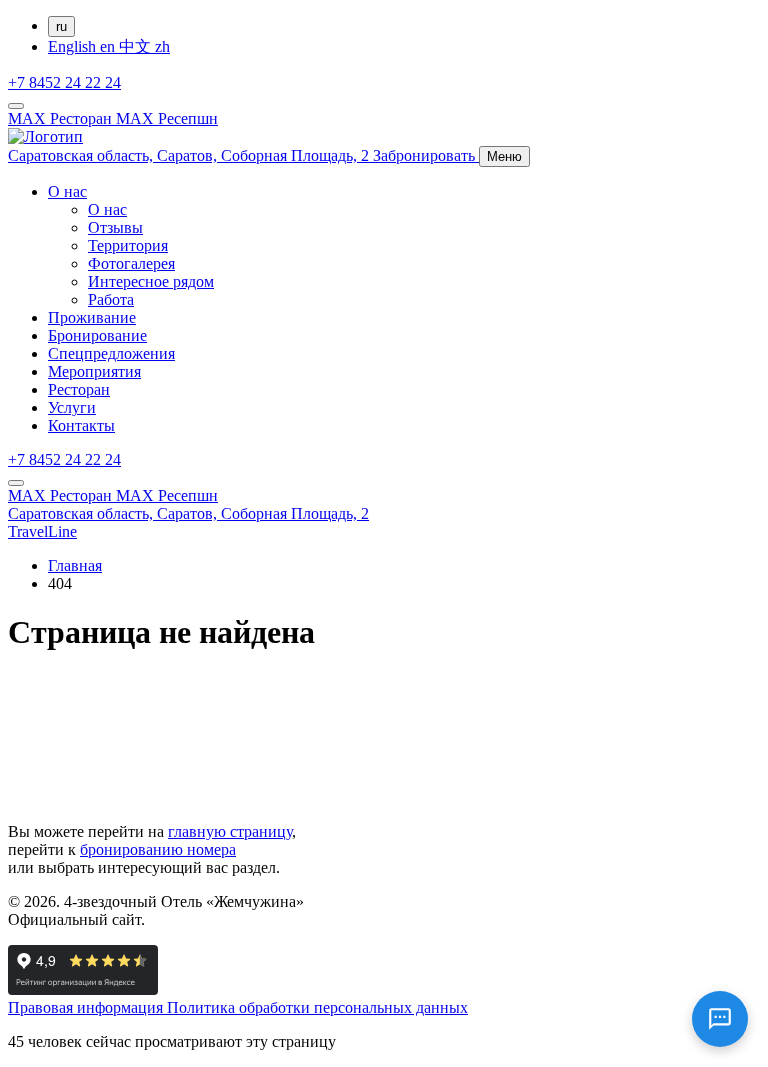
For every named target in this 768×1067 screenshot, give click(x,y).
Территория (128, 245)
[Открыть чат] (720, 1019)
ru (61, 26)
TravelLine (42, 531)
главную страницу (230, 831)
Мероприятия (94, 371)
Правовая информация (87, 1007)
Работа (111, 299)
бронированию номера (158, 849)
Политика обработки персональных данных (317, 1007)
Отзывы (115, 227)
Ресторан (79, 389)
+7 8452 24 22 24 (64, 82)
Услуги (72, 407)
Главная (75, 565)
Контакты (81, 425)
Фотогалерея (131, 263)
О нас (67, 191)
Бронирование (97, 335)
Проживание (92, 317)
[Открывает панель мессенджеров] (16, 106)
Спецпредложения (111, 353)
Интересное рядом (151, 281)
